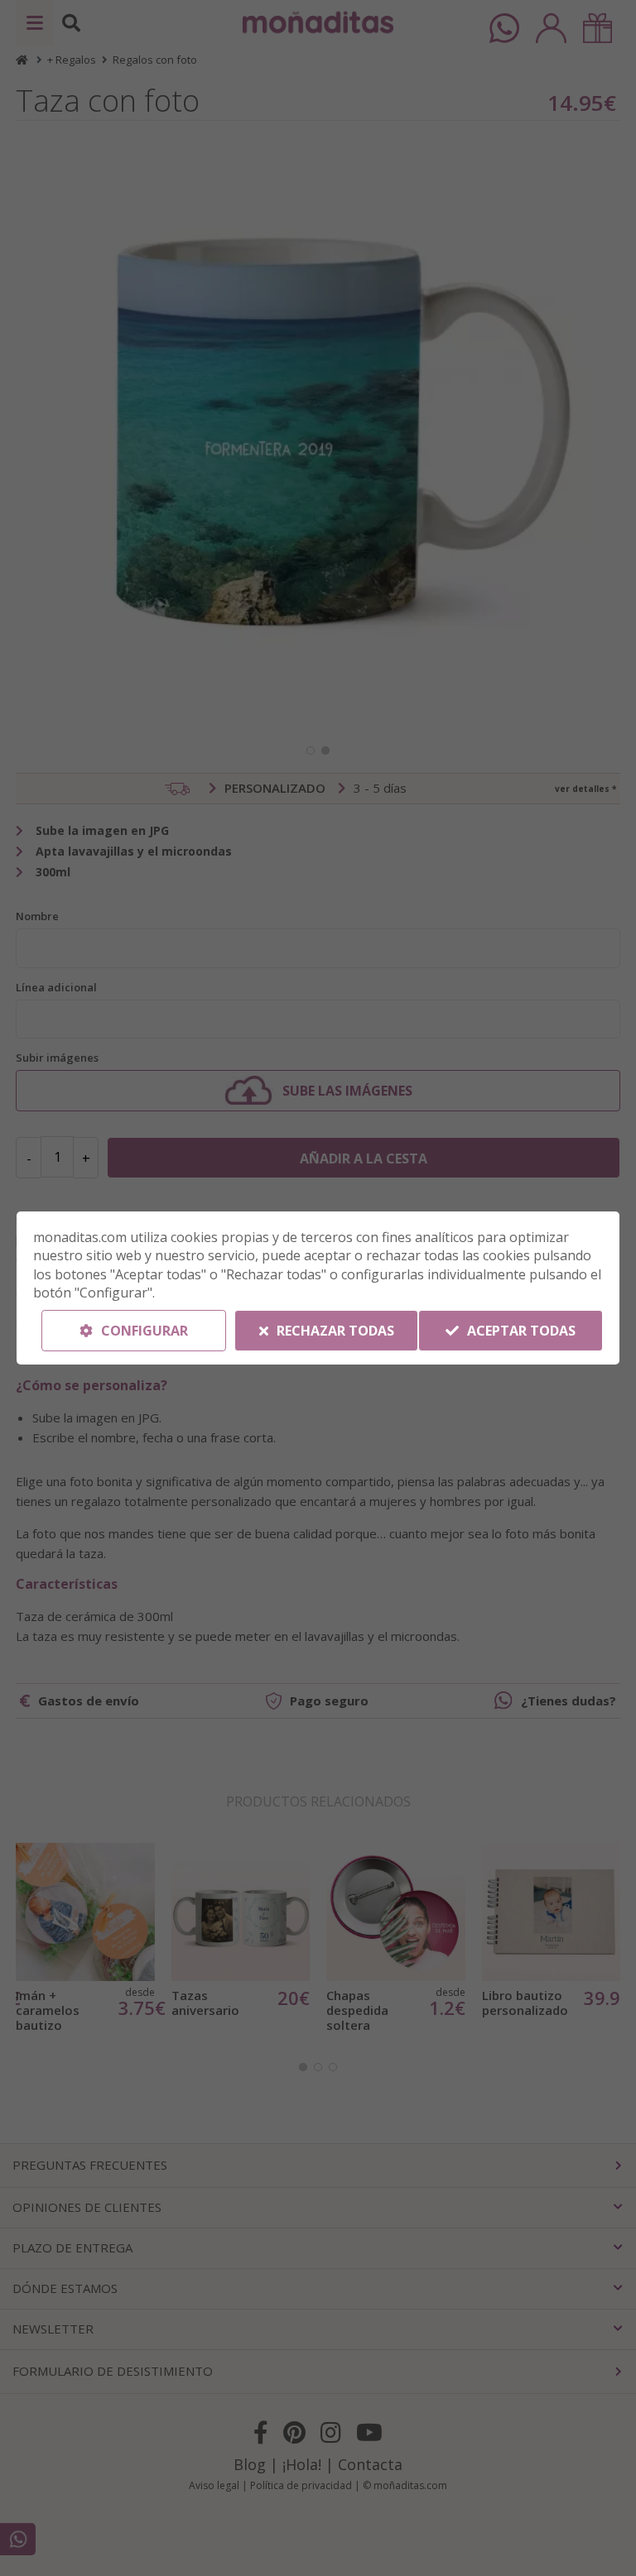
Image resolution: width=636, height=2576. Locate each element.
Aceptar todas (520, 1331)
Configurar (143, 1331)
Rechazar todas (334, 1331)
